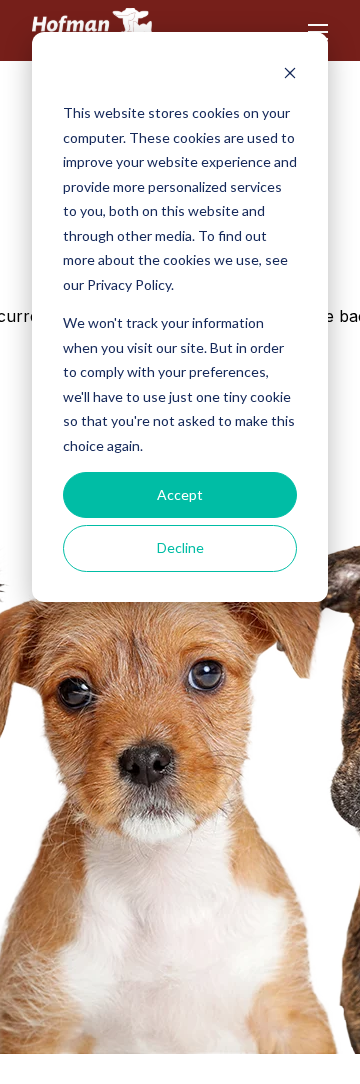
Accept (180, 494)
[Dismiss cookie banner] (290, 75)
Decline (180, 547)
